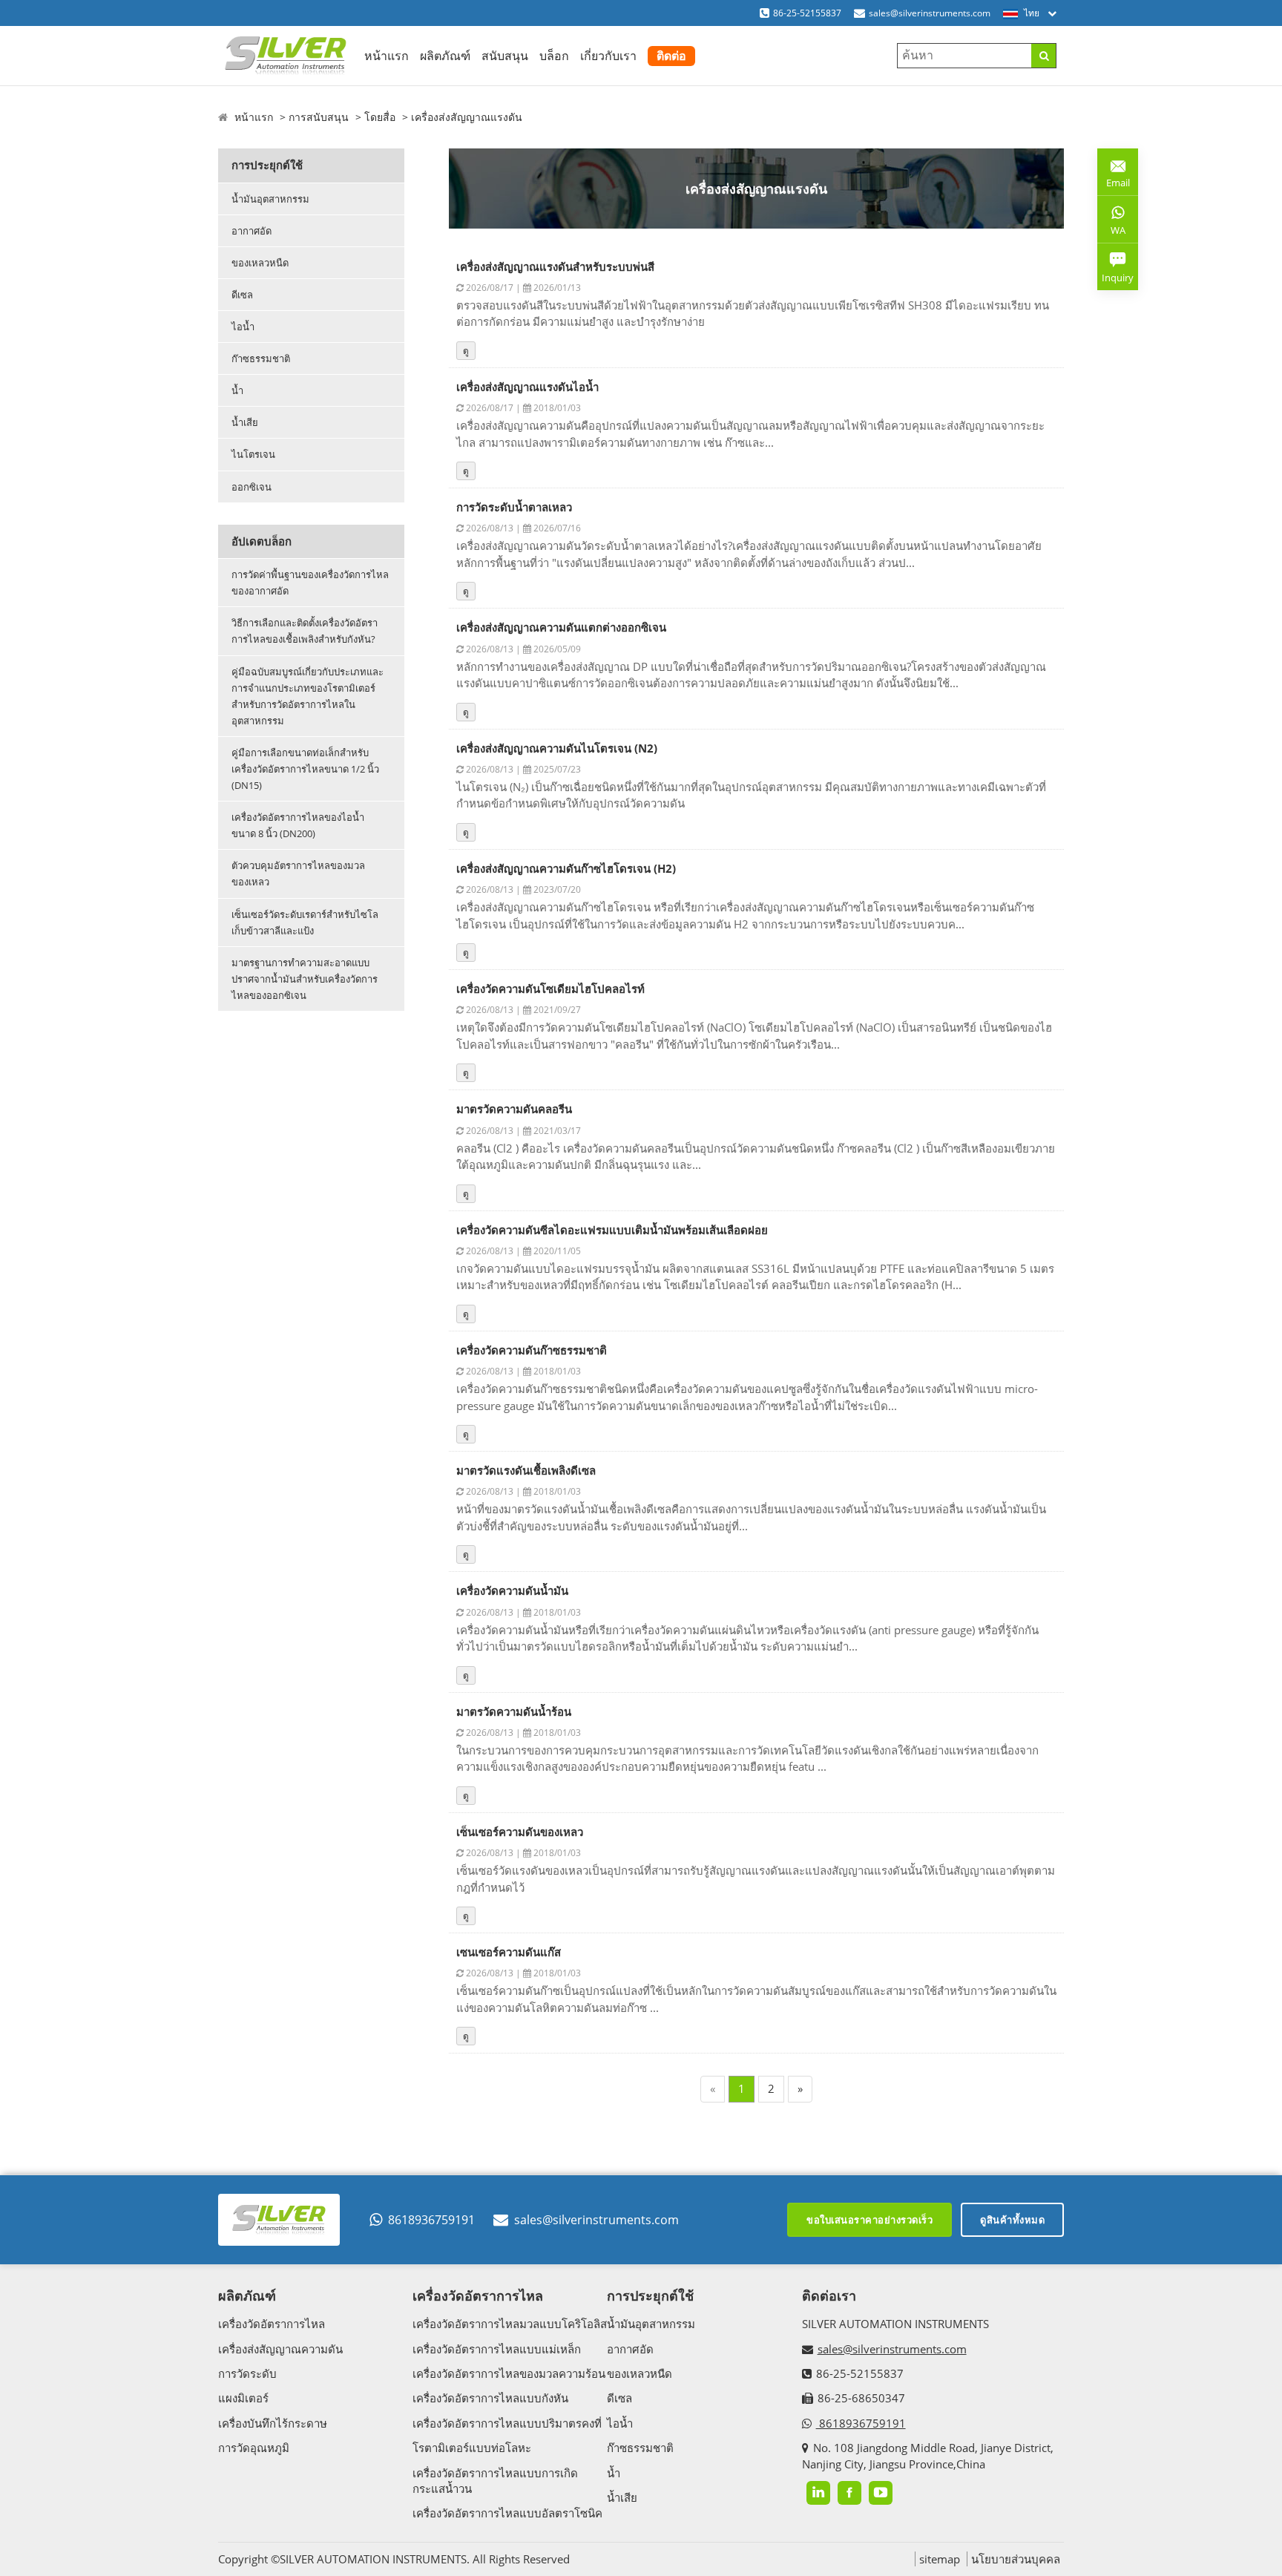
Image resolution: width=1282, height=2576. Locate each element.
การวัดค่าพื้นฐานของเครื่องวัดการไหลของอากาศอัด (310, 583)
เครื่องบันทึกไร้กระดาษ (273, 2423)
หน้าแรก (387, 56)
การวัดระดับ (247, 2373)
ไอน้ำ (243, 327)
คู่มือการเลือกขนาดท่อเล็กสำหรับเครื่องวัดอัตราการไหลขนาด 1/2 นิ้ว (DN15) (305, 769)
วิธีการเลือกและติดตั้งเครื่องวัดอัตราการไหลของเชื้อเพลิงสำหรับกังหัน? (305, 631)
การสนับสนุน (319, 117)
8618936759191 (431, 2220)
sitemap (940, 2559)
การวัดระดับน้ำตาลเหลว (514, 507)
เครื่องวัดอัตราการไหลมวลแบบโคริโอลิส (510, 2324)
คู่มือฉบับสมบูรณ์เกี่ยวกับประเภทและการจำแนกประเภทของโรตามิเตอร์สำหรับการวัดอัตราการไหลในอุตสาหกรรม (308, 696)
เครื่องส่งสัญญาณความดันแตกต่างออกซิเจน (561, 627)
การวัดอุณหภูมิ (254, 2448)
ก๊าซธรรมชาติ (261, 358)
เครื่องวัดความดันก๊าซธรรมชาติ (532, 1350)
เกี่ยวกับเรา (608, 56)
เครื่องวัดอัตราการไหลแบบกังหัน (490, 2398)
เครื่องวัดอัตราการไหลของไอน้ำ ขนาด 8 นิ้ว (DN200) (298, 825)
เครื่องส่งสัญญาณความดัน (280, 2349)
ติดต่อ (671, 56)
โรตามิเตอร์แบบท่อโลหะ (472, 2448)
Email (1114, 177)
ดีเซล (242, 295)
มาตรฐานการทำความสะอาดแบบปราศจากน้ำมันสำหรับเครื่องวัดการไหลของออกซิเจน (305, 979)
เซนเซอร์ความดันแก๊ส (509, 1952)
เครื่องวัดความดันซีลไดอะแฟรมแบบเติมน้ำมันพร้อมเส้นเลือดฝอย (612, 1230)
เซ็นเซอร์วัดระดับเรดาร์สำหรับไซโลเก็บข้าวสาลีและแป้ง (305, 922)
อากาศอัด (252, 231)
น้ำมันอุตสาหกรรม (270, 199)
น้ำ (237, 390)
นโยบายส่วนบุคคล (1016, 2559)
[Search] (1043, 56)
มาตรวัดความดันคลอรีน (514, 1109)
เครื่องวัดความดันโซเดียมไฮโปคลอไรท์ (550, 989)
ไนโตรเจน (253, 454)
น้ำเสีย (245, 422)
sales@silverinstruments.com (930, 13)
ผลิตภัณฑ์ (445, 56)
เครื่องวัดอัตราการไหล (272, 2324)
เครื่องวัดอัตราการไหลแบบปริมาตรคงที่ (507, 2423)
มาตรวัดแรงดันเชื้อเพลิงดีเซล (526, 1470)
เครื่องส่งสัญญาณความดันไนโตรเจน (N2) (557, 748)
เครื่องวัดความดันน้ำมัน (512, 1590)
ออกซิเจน (252, 487)
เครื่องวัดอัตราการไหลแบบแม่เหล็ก (497, 2349)
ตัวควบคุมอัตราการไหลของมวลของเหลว (298, 874)
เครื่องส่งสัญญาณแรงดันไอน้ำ (527, 387)
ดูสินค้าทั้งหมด (1012, 2220)
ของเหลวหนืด (260, 263)
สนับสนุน (505, 56)
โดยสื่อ (380, 117)
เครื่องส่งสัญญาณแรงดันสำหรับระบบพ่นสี (555, 266)
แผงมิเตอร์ (243, 2398)
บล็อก (554, 56)
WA (1111, 233)
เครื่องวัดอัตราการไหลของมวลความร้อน (509, 2373)
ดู (466, 351)
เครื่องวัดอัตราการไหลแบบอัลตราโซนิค (507, 2513)
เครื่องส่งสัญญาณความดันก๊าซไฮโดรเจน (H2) (566, 868)
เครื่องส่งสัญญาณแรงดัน (467, 117)
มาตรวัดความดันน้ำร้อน (514, 1711)
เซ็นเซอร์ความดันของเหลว (520, 1832)
